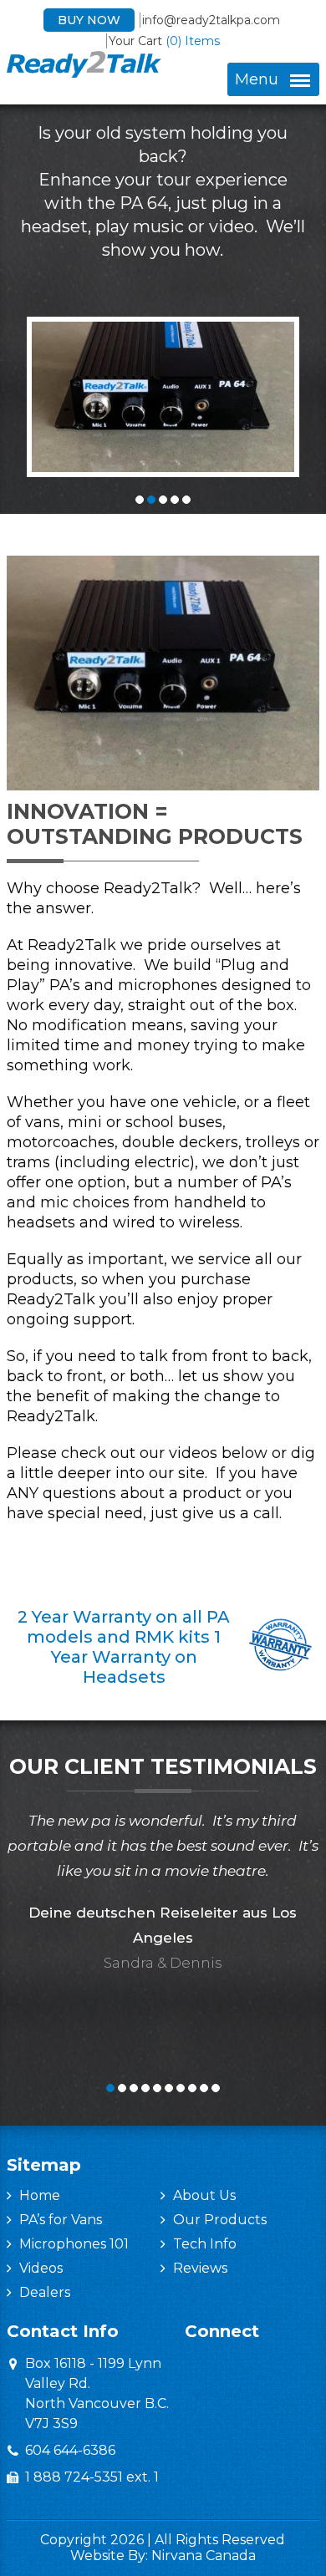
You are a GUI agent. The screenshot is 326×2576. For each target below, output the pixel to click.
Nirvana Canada (204, 2556)
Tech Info (205, 2244)
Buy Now (89, 20)
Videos (41, 2268)
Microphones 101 (74, 2244)
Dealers (45, 2292)
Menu (257, 79)
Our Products (220, 2220)
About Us (204, 2195)
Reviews (200, 2268)
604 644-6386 (70, 2450)
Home (40, 2195)
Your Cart (164, 41)
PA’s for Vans (61, 2220)
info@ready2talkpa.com (211, 20)
